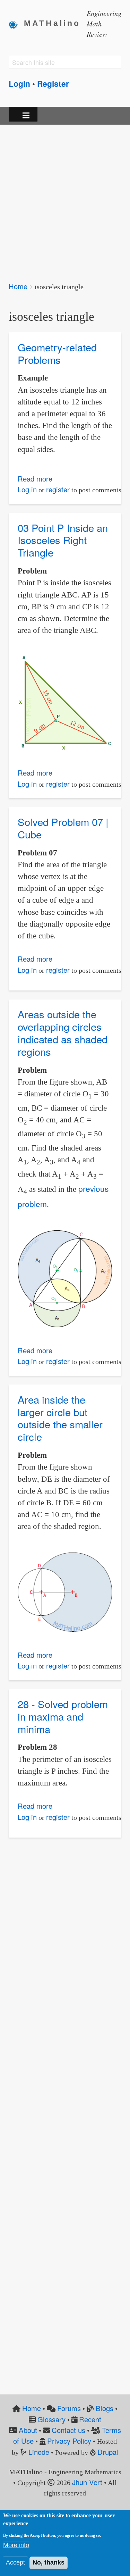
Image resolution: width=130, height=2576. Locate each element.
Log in (27, 489)
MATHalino (52, 23)
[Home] (16, 24)
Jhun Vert (87, 2482)
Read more (35, 479)
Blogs (105, 2408)
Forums (69, 2408)
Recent (90, 2419)
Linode (39, 2452)
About (28, 2430)
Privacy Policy (69, 2441)
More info (16, 2545)
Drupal (108, 2452)
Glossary (51, 2419)
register (58, 489)
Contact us (68, 2430)
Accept (15, 2562)
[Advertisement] (65, 198)
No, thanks (49, 2562)
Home (18, 286)
